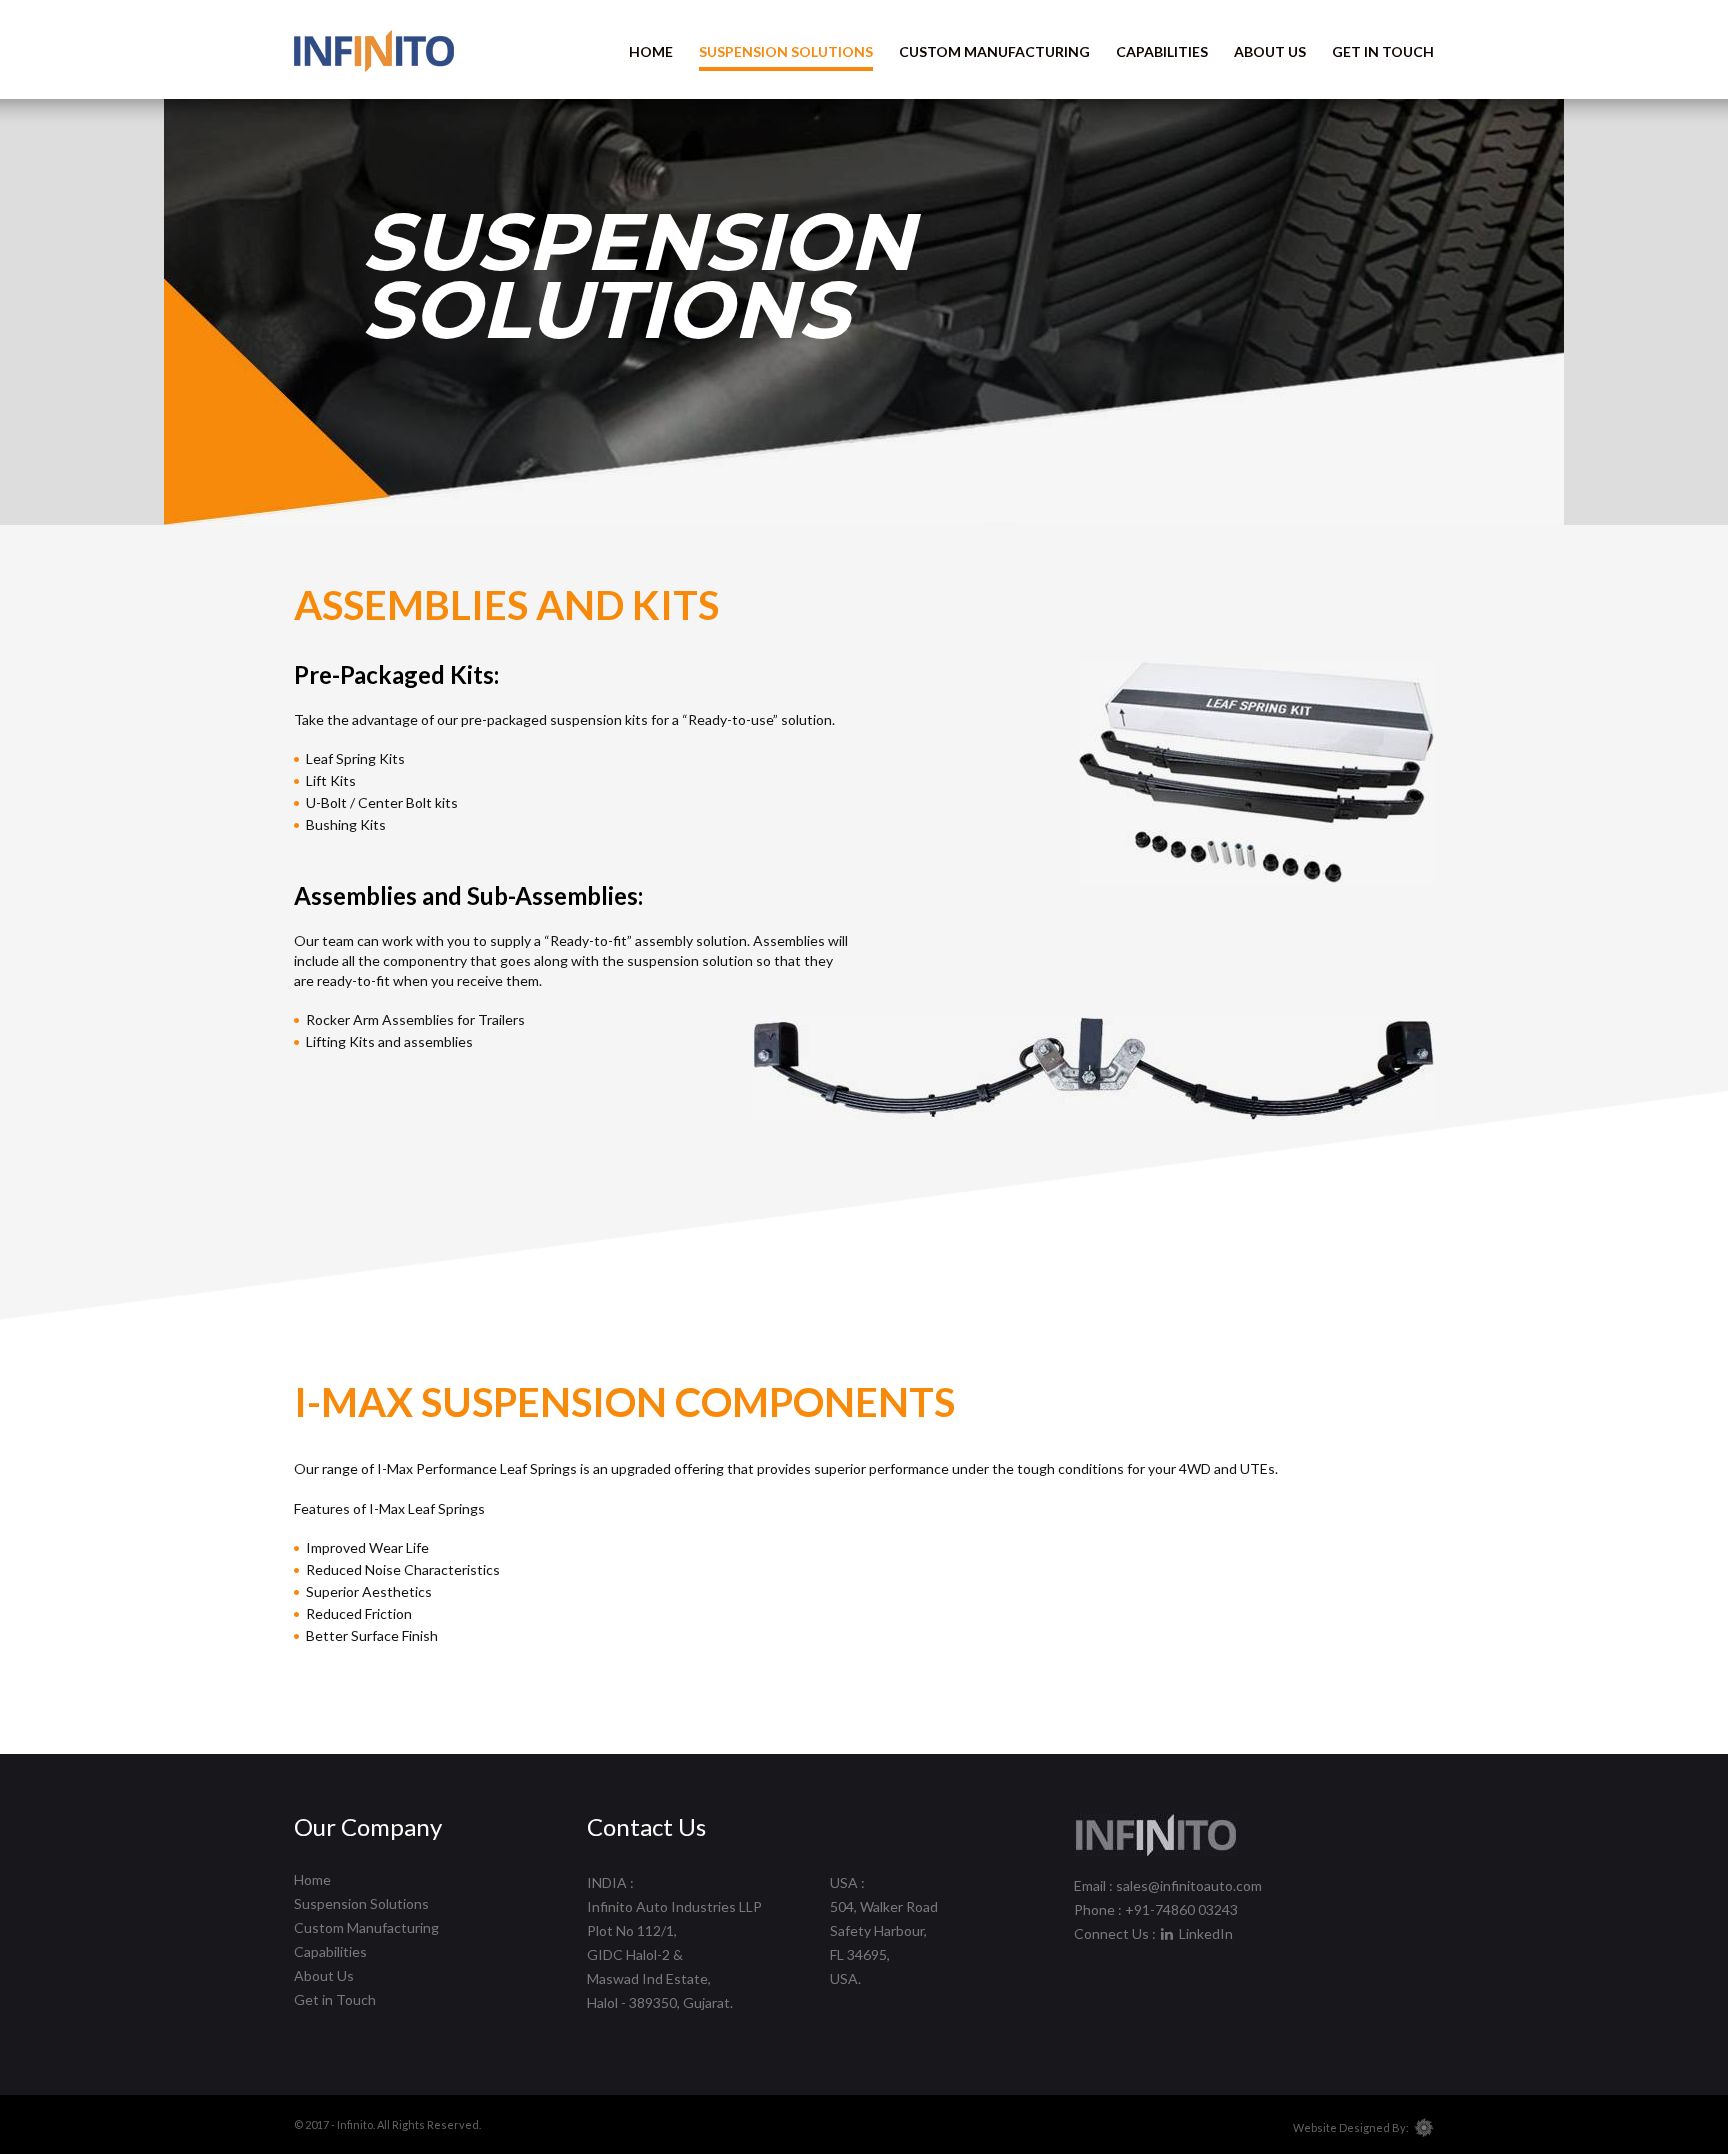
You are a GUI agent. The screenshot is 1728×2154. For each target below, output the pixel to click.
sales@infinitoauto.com (1189, 1885)
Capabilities (1162, 51)
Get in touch (1383, 51)
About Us (1270, 51)
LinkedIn (1204, 1933)
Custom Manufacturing (994, 51)
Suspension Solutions (786, 51)
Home (651, 51)
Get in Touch (335, 1999)
